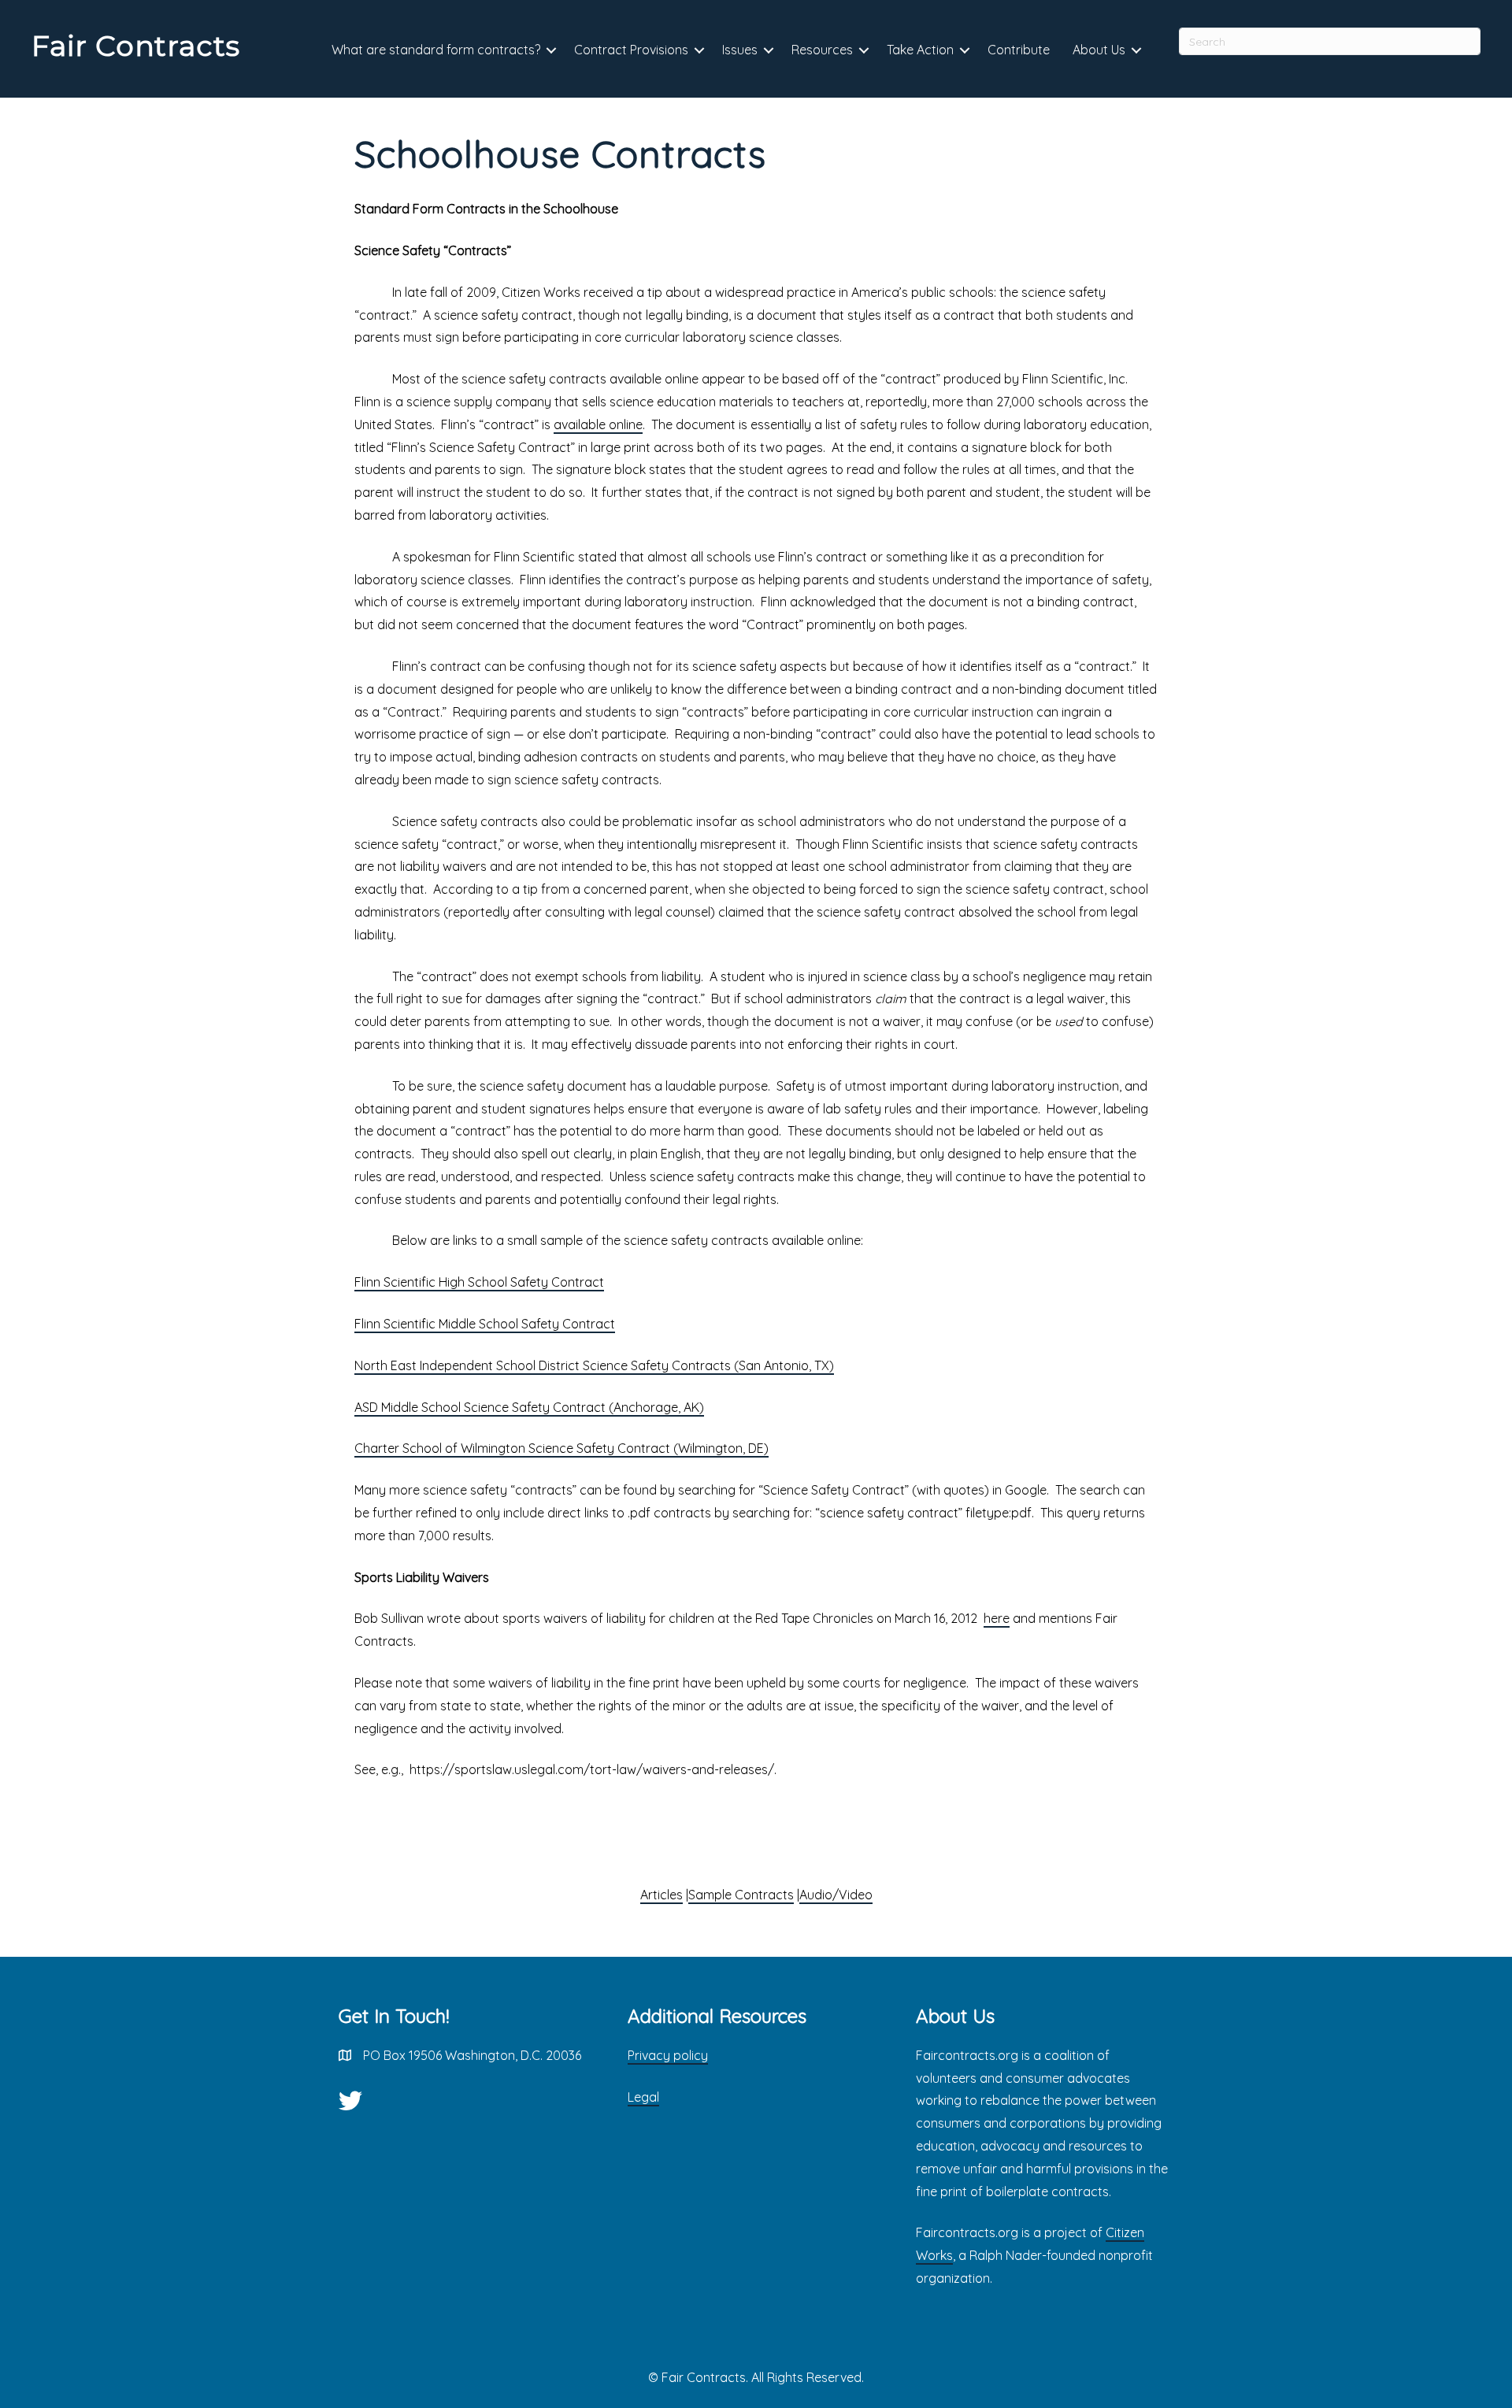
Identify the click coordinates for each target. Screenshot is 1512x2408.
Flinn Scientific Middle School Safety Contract (485, 1324)
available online (598, 424)
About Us (1099, 50)
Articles (661, 1895)
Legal (643, 2097)
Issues (740, 50)
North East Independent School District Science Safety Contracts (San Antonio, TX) (594, 1365)
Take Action (920, 50)
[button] (551, 51)
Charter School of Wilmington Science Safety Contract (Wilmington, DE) (561, 1448)
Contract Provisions (631, 50)
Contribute (1019, 50)
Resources (822, 50)
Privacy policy (668, 2055)
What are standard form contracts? (436, 50)
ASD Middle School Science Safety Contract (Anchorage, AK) (529, 1407)
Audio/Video (836, 1895)
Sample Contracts (741, 1895)
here (997, 1618)
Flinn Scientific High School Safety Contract (479, 1282)
